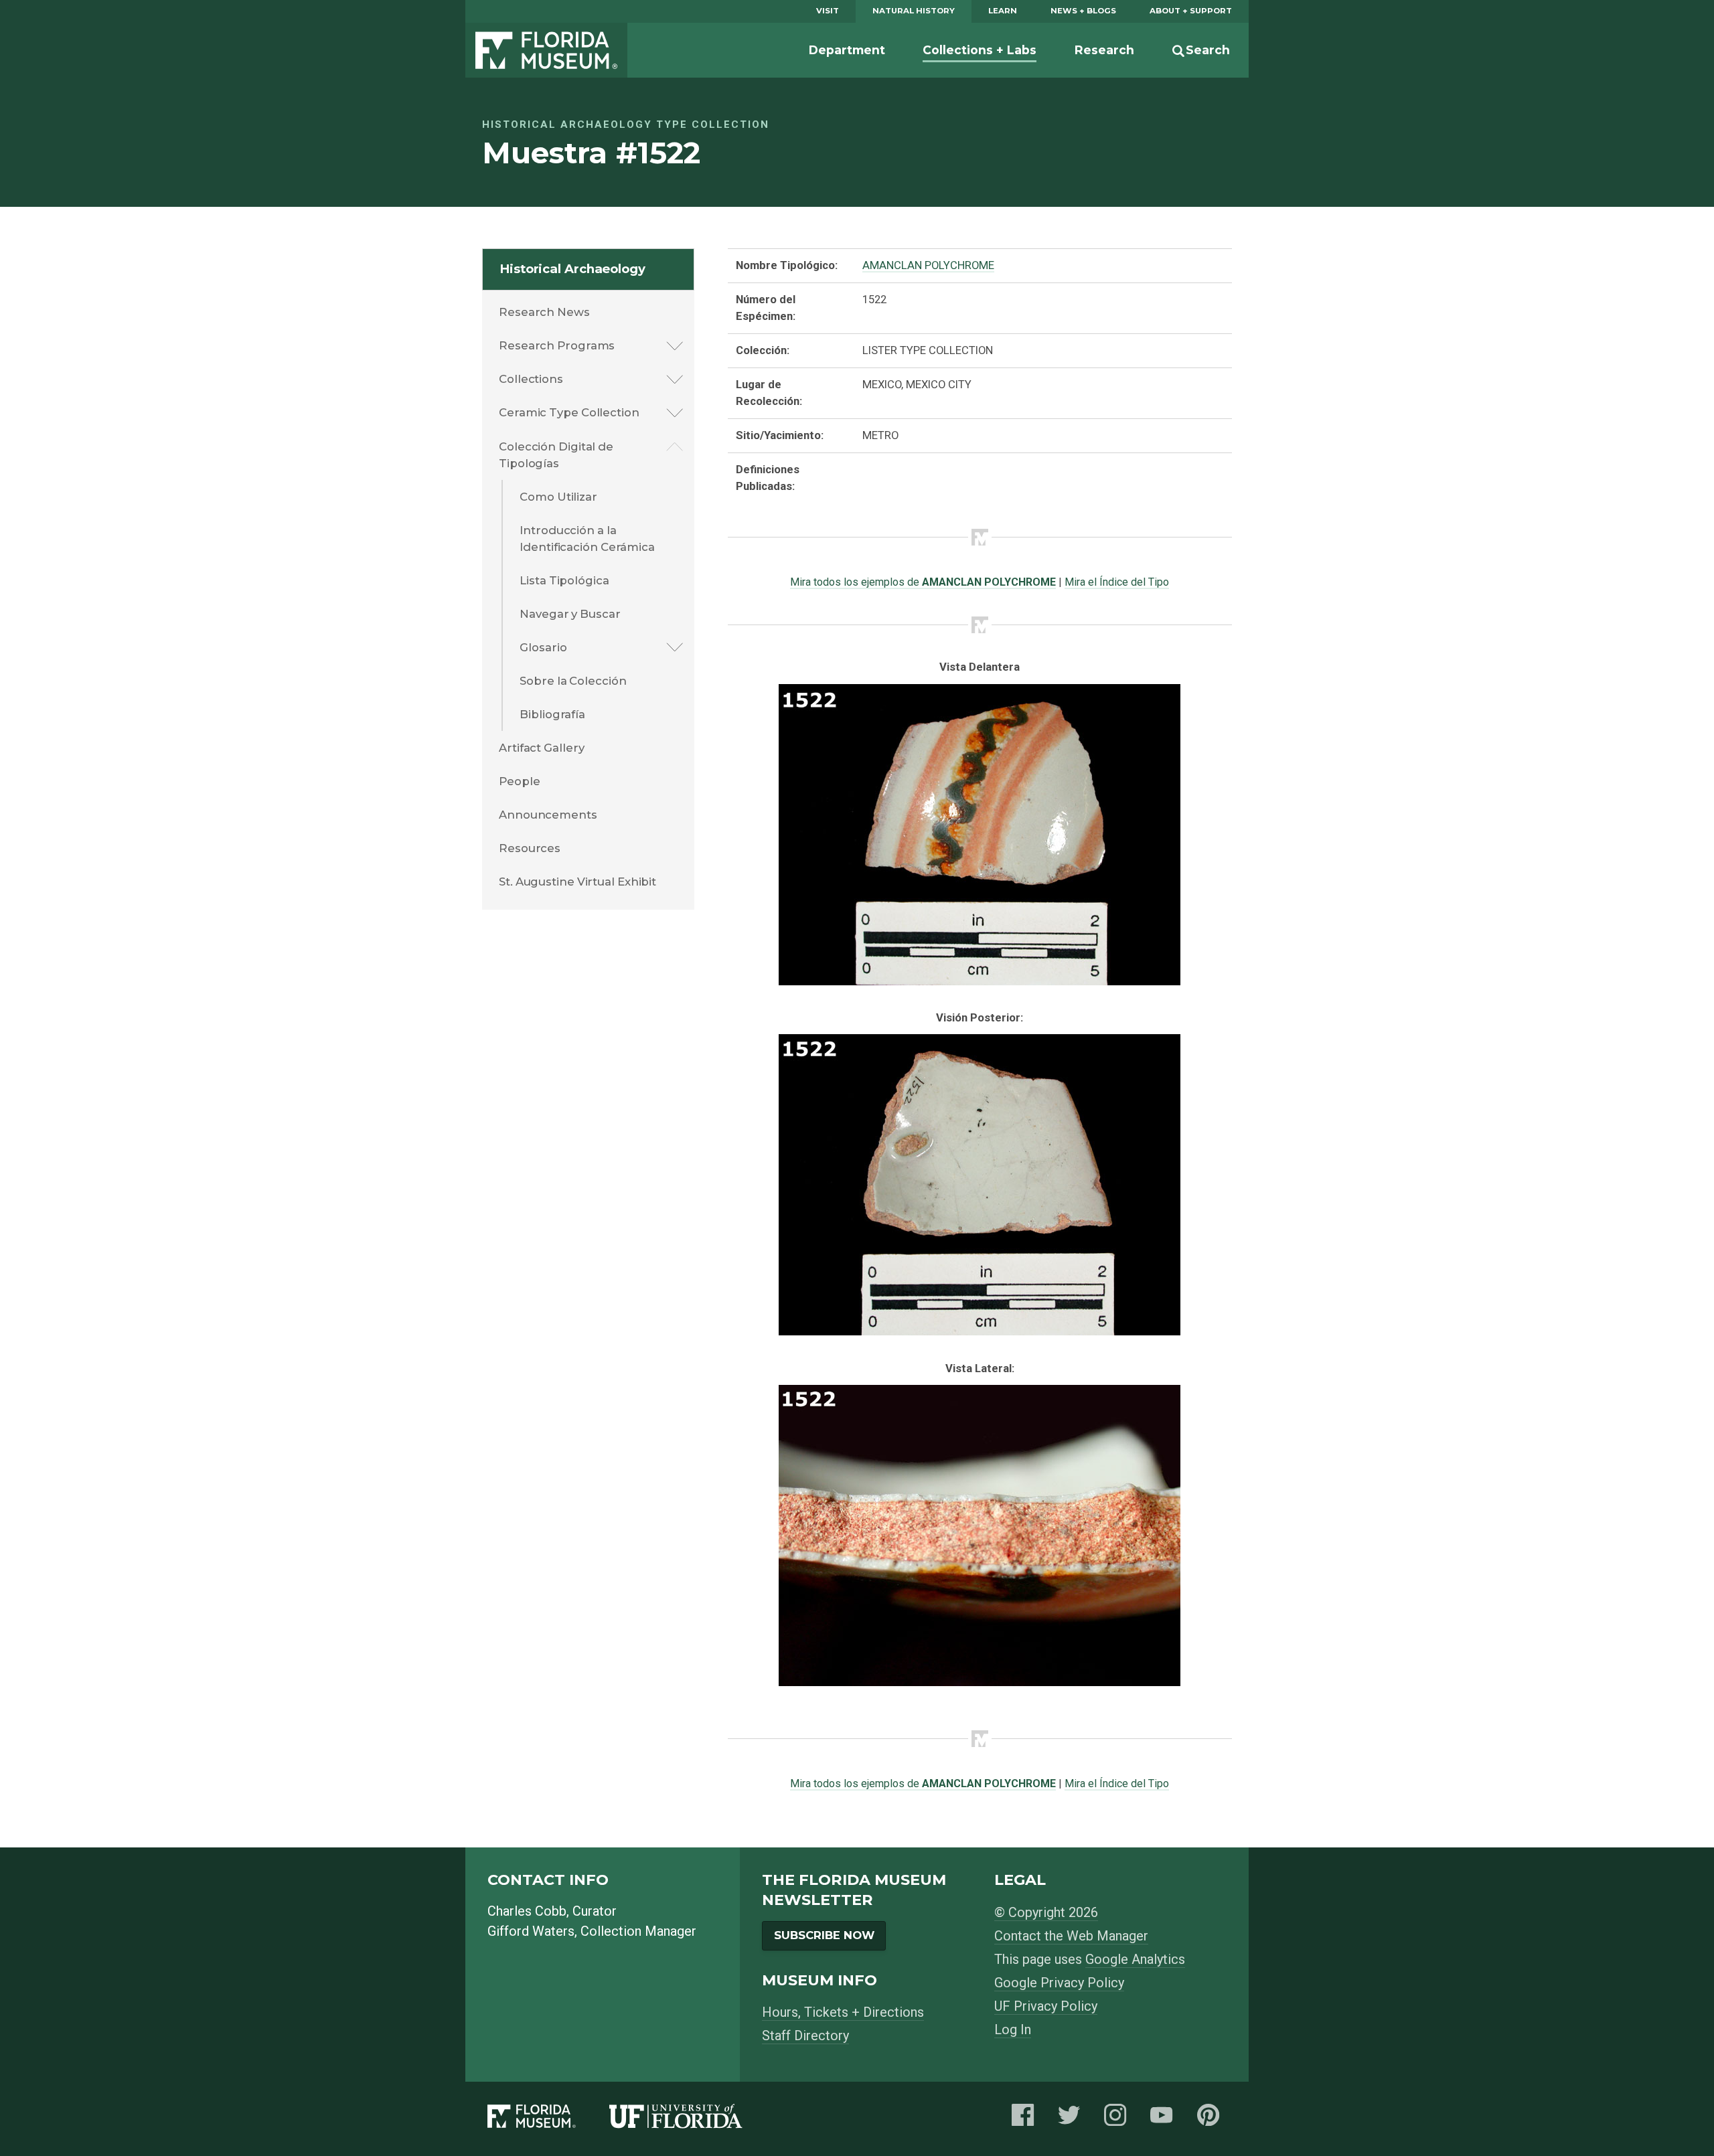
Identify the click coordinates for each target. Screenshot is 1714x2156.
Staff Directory (805, 2036)
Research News (544, 312)
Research (1104, 50)
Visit (828, 11)
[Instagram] (1119, 2119)
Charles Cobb (527, 1911)
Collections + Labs (980, 50)
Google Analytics (1135, 1959)
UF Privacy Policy (1046, 2006)
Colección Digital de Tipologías (556, 455)
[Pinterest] (1212, 2119)
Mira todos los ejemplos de (923, 582)
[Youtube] (1165, 2119)
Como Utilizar (558, 497)
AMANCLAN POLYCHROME (928, 265)
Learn (1003, 11)
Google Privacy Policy (1059, 1983)
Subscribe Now (824, 1935)
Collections (531, 379)
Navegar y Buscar (570, 614)
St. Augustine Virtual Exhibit (577, 882)
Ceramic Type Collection (569, 412)
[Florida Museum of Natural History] (548, 2119)
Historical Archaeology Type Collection (626, 125)
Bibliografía (552, 714)
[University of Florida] (693, 2119)
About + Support (1191, 11)
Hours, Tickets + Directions (843, 2012)
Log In (1013, 2029)
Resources (530, 848)
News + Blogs (1083, 11)
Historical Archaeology (572, 269)
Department (847, 50)
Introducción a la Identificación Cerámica (587, 538)
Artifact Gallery (541, 748)
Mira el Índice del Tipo (1117, 582)
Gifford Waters (531, 1931)
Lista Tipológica (564, 580)
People (519, 781)
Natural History (914, 11)
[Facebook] (1026, 2119)
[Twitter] (1073, 2119)
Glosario (543, 647)
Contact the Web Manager (1071, 1936)
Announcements (548, 815)
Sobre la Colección (573, 681)
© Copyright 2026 (1046, 1912)
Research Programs (557, 345)
